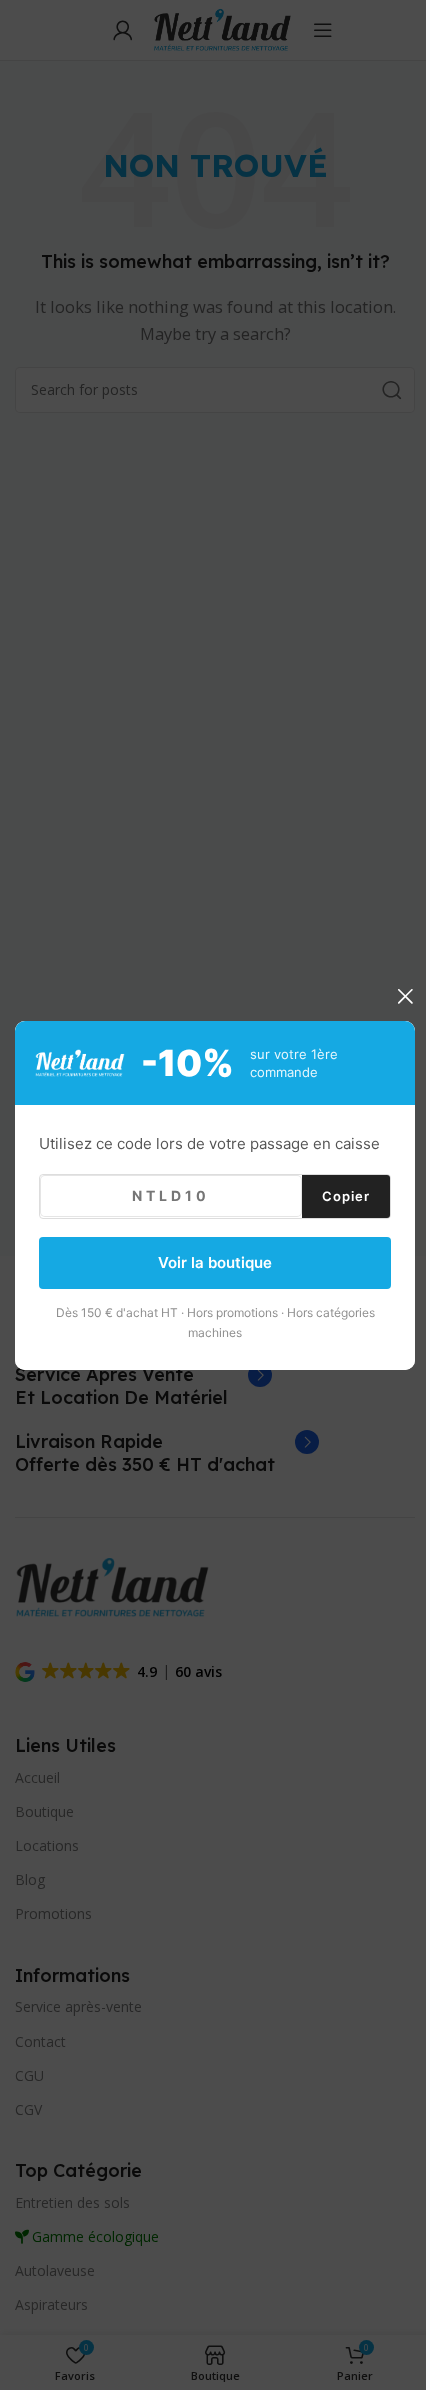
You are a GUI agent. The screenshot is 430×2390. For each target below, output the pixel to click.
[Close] (405, 996)
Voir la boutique (215, 1262)
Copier (346, 1195)
